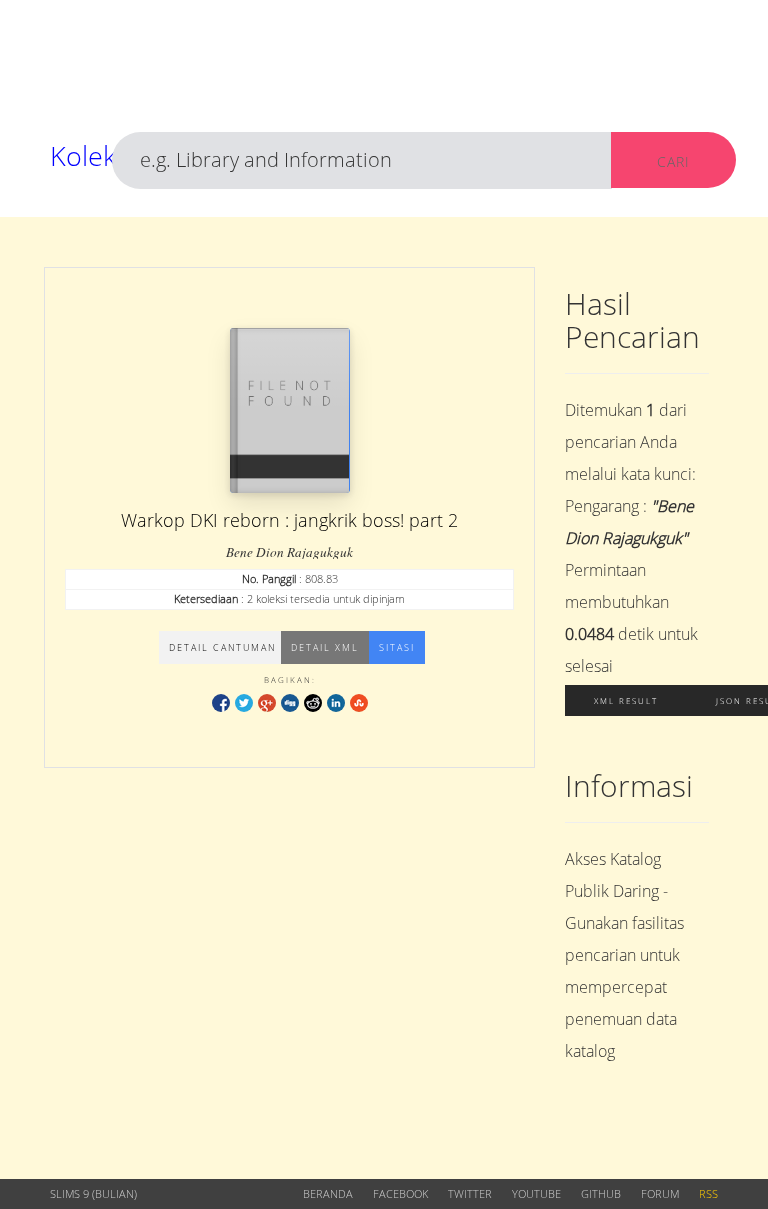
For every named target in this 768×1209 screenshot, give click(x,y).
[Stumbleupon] (359, 702)
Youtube (536, 1194)
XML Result (626, 700)
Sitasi (397, 647)
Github (601, 1194)
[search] (362, 160)
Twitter (470, 1194)
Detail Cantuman (222, 647)
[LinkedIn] (336, 702)
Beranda (328, 1194)
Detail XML (325, 647)
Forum (660, 1194)
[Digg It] (290, 702)
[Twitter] (244, 702)
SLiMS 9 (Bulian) (93, 1194)
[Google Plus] (267, 702)
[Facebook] (221, 702)
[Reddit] (313, 702)
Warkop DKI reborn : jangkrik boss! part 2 (289, 520)
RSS (708, 1194)
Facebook (400, 1194)
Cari (673, 161)
